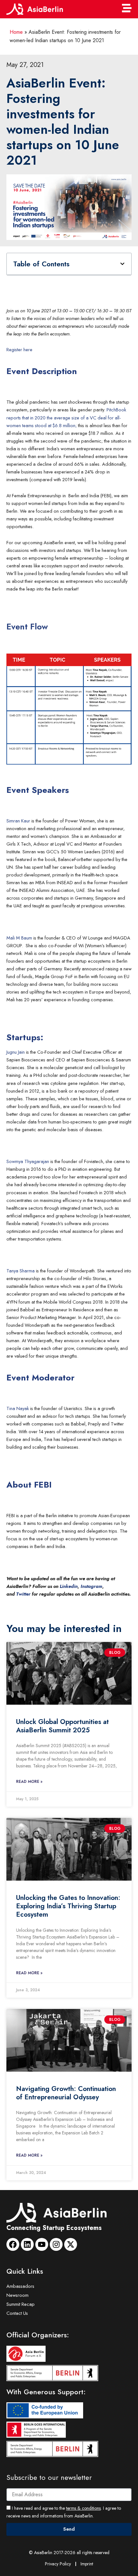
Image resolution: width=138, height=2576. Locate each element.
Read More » (29, 1782)
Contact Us (17, 2313)
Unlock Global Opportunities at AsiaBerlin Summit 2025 (62, 1726)
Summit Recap (21, 2304)
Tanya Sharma (21, 1271)
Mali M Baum (19, 938)
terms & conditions (83, 2508)
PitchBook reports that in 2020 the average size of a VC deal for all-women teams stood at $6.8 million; (66, 417)
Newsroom (17, 2295)
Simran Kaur (18, 821)
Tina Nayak (18, 1408)
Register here (19, 349)
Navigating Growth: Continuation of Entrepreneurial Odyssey (66, 2093)
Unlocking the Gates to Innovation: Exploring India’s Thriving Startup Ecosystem (68, 1906)
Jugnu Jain (16, 1052)
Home (16, 32)
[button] (122, 264)
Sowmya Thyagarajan (28, 1161)
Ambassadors (20, 2286)
